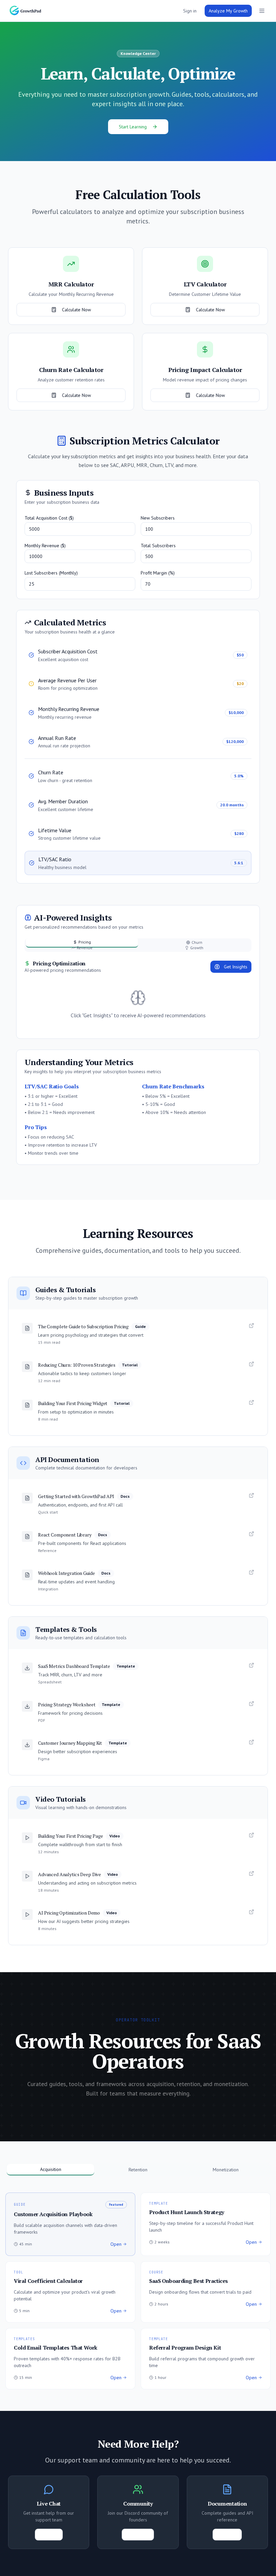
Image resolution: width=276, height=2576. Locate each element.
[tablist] (138, 945)
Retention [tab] (138, 2170)
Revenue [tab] (85, 948)
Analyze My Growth (228, 11)
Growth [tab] (197, 948)
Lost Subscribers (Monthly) (51, 573)
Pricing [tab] (85, 942)
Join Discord (138, 2535)
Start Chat (49, 2535)
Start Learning (133, 127)
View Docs (227, 2535)
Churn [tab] (197, 942)
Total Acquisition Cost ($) (49, 518)
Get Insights (236, 967)
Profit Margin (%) (158, 573)
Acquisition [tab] (51, 2169)
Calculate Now (76, 310)
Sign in (190, 11)
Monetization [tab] (226, 2170)
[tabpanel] (138, 995)
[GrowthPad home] (29, 11)
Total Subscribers (158, 546)
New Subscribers (158, 518)
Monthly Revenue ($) (45, 546)
